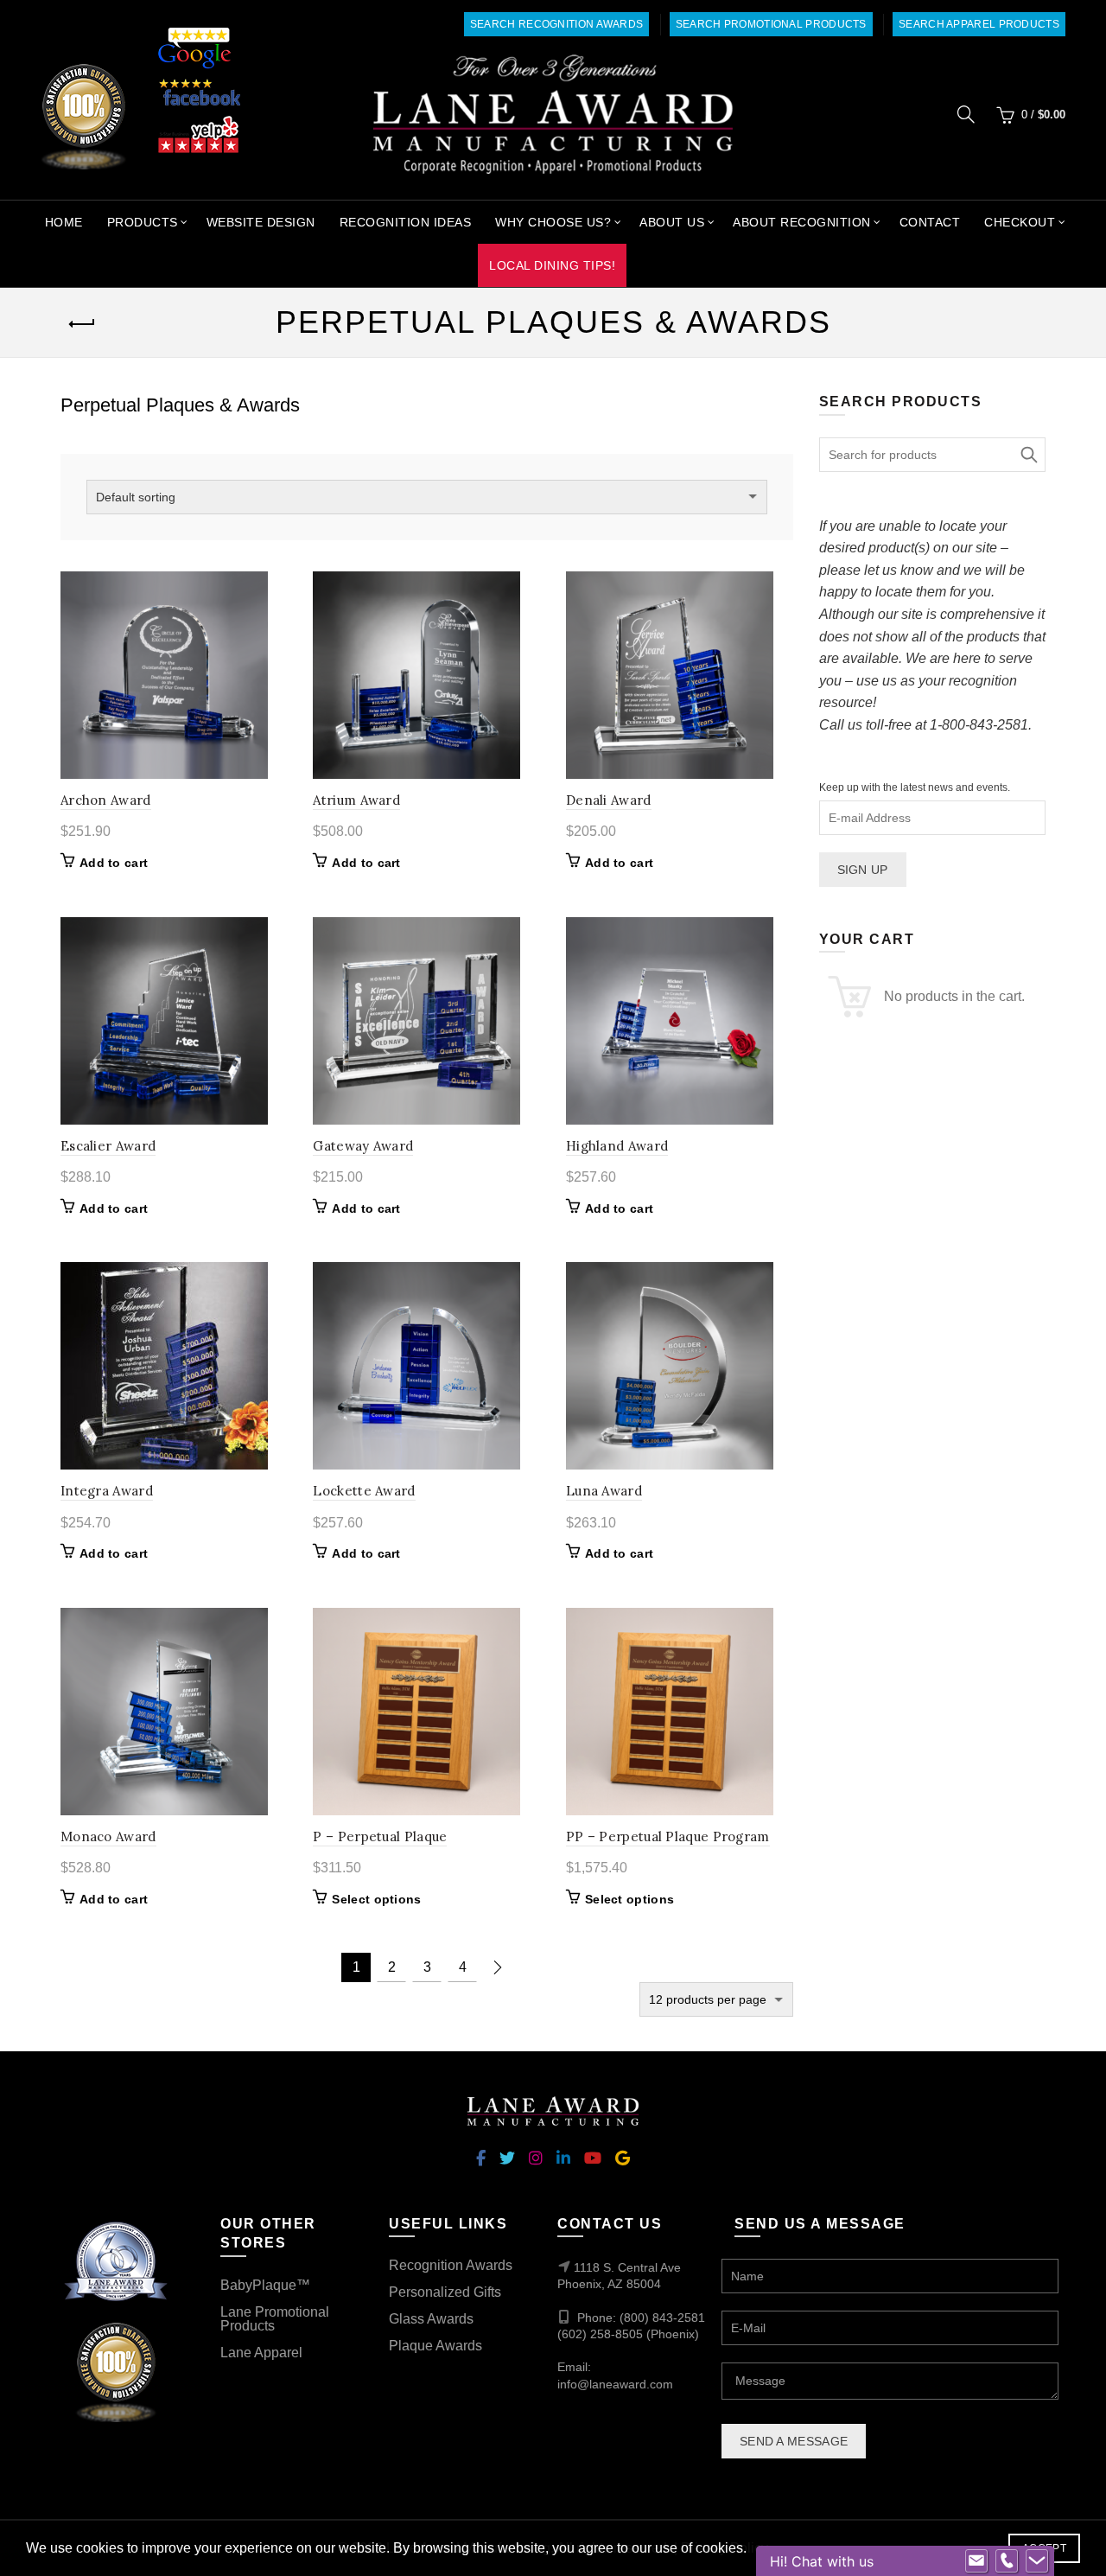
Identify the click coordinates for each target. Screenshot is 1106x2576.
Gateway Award (363, 1146)
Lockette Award (364, 1491)
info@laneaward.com (615, 2384)
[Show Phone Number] (1007, 2561)
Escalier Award (108, 1146)
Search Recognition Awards (557, 24)
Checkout (1020, 222)
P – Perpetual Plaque (380, 1836)
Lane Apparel (261, 2353)
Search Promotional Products (771, 24)
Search (1028, 455)
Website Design (261, 222)
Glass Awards (431, 2319)
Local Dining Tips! (552, 265)
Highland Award (617, 1146)
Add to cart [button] (114, 863)
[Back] (82, 324)
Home (64, 222)
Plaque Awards (435, 2346)
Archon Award (106, 800)
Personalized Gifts (445, 2292)
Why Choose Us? (553, 222)
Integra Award (107, 1491)
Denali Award (609, 800)
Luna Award (604, 1491)
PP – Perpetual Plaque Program (668, 1836)
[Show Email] (976, 2561)
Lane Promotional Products (275, 2319)
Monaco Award (108, 1836)
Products (143, 222)
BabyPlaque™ (265, 2285)
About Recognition (802, 222)
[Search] (966, 114)
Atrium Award (356, 800)
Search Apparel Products (979, 24)
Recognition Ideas (406, 222)
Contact (930, 222)
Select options (376, 1899)
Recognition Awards (451, 2265)
